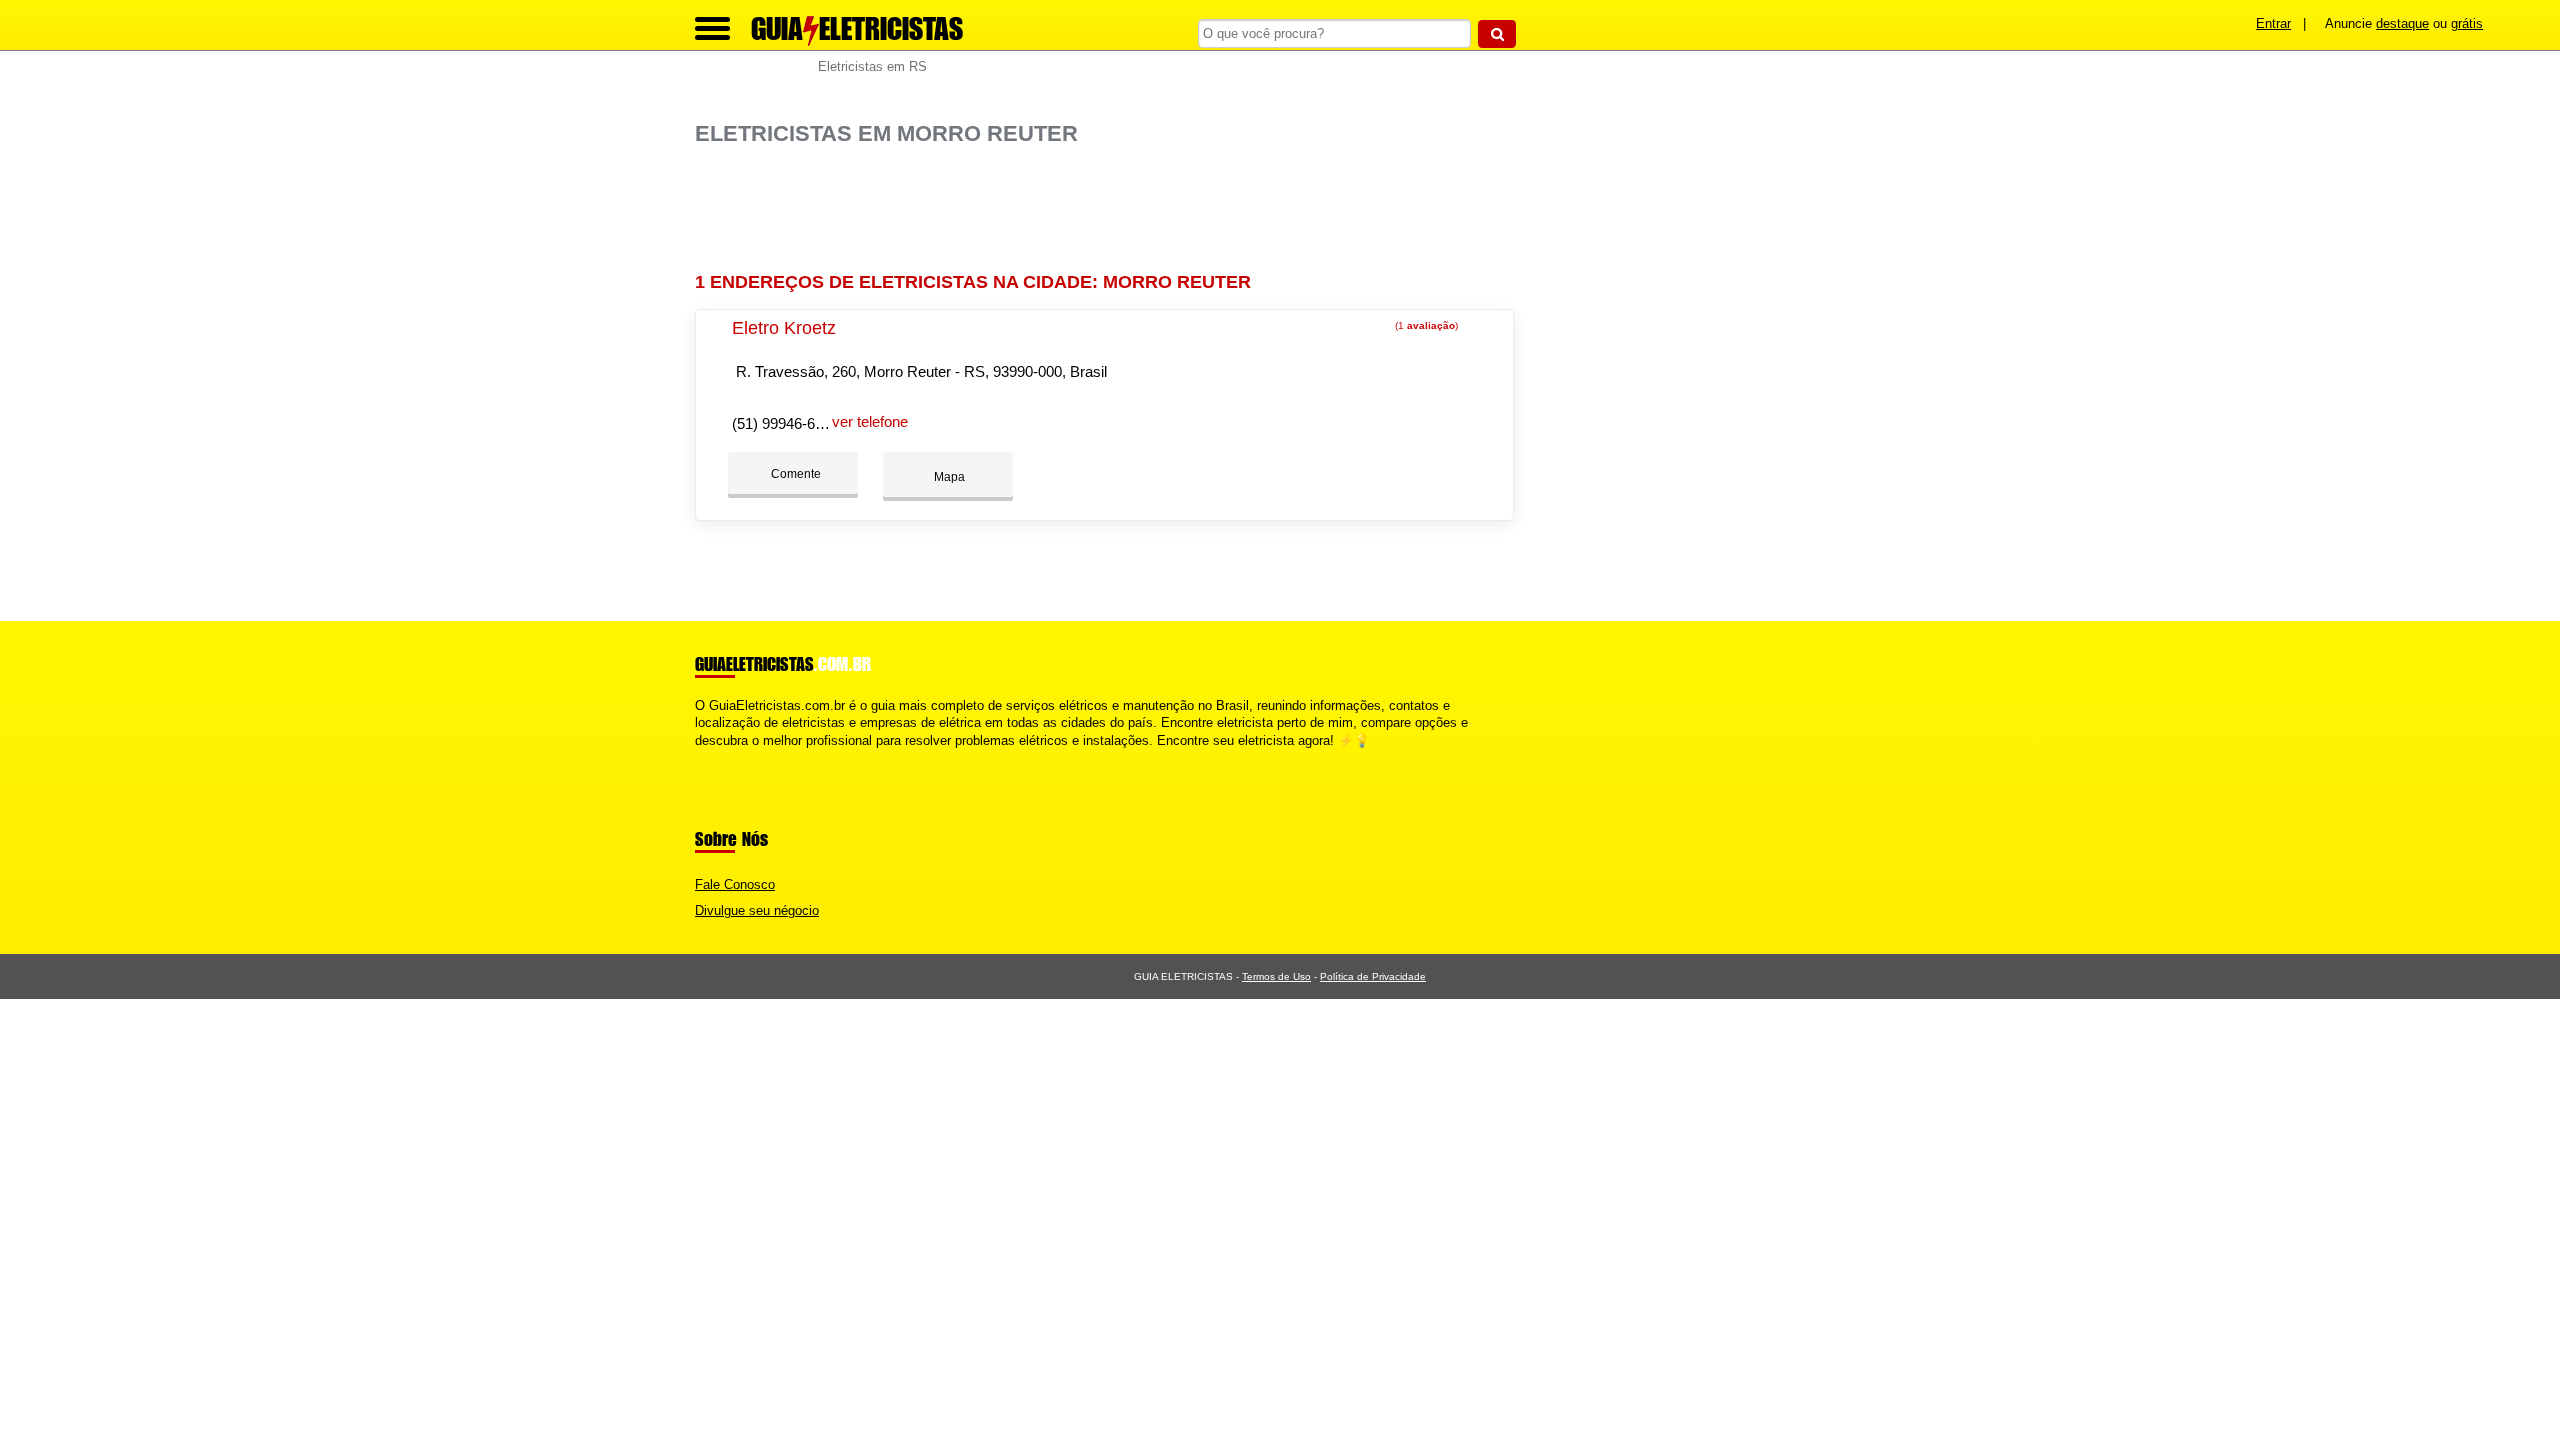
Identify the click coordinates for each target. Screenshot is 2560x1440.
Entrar (2273, 23)
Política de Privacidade (1373, 976)
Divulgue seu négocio (757, 910)
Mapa (948, 477)
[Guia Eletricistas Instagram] (717, 757)
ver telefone (870, 421)
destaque (2402, 23)
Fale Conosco (735, 884)
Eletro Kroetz (784, 328)
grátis (2467, 23)
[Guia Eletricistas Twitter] (708, 757)
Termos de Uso (1276, 976)
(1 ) (1425, 325)
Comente (794, 474)
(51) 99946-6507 (785, 423)
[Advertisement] (1115, 209)
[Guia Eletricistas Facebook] (699, 757)
